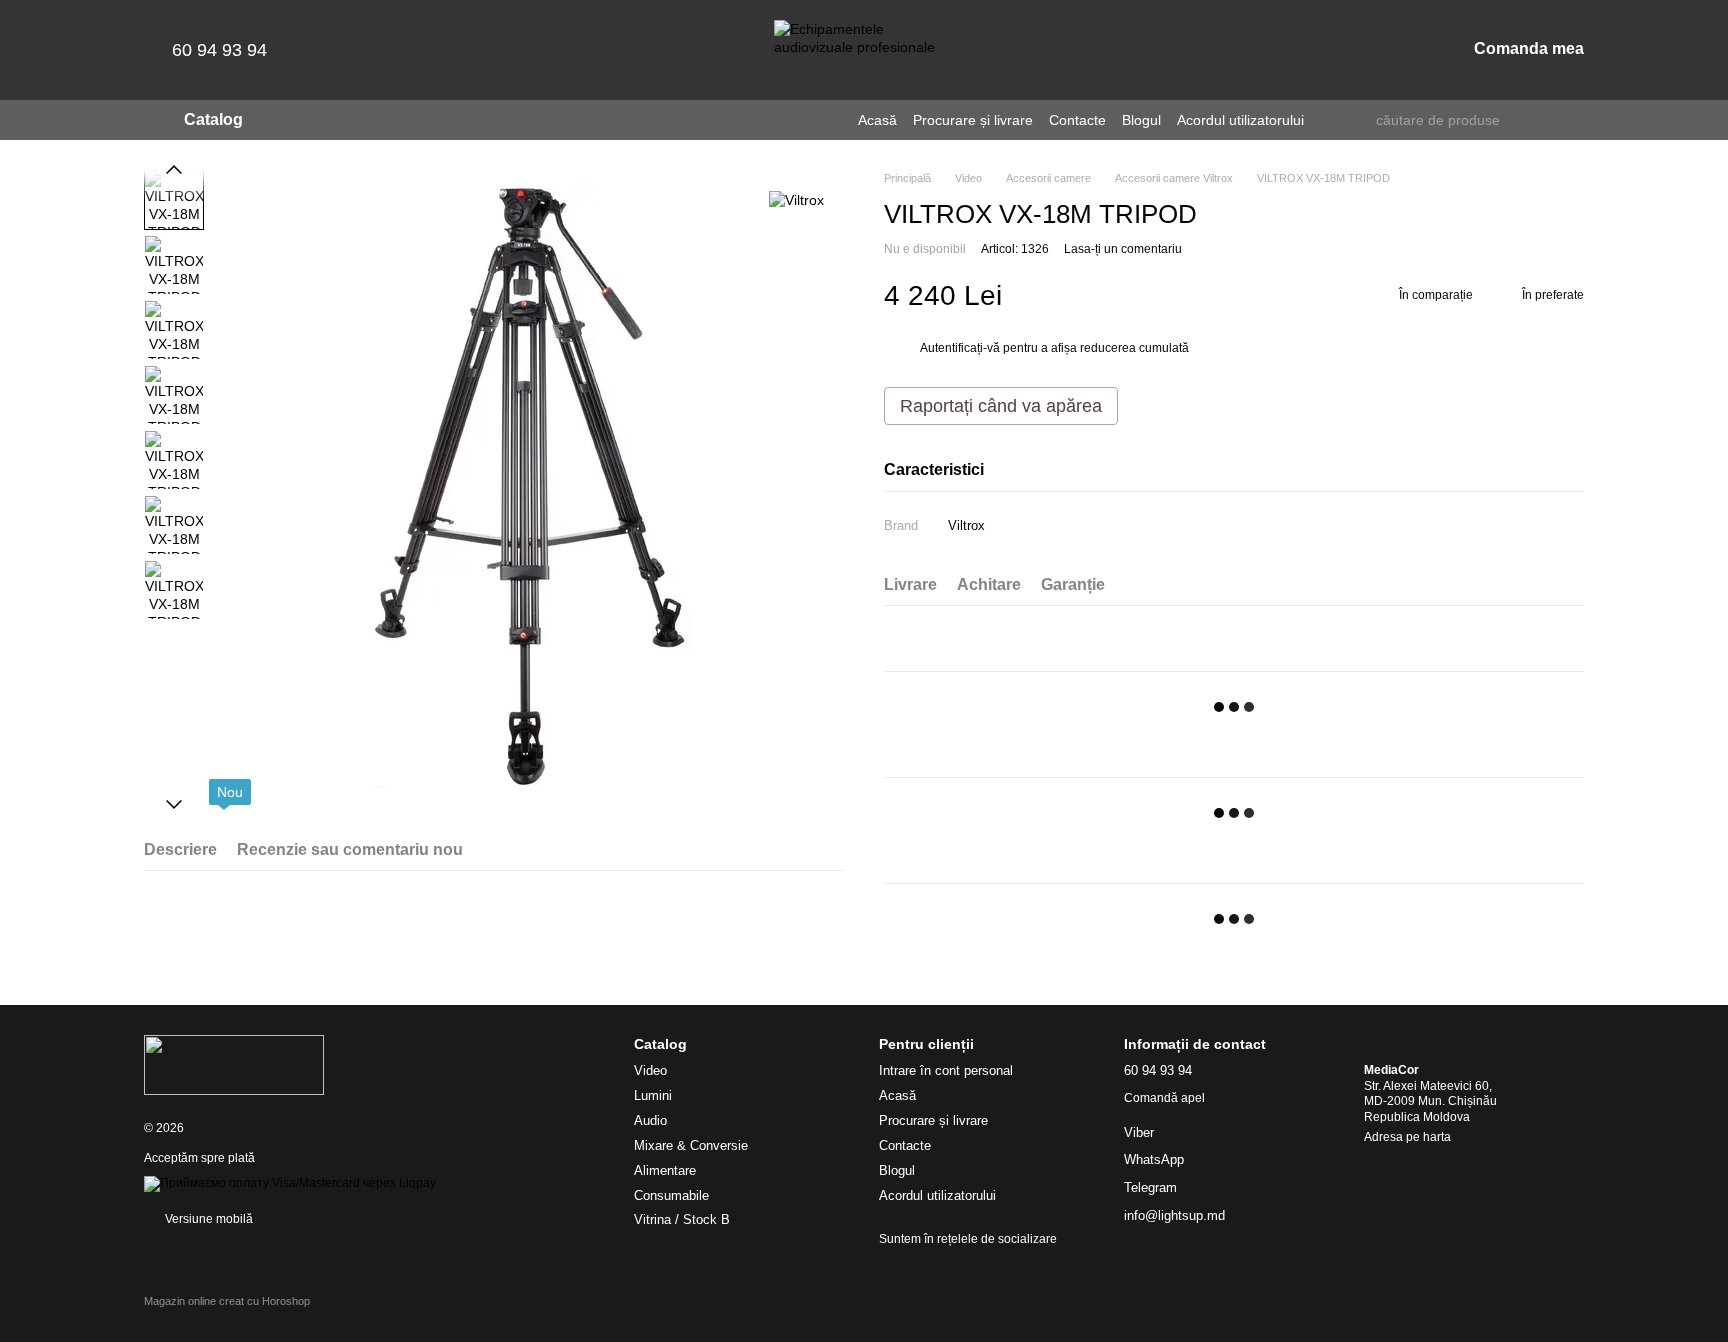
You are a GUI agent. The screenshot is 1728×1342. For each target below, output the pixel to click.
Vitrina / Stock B (682, 1219)
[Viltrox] (796, 199)
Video (650, 1070)
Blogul (1141, 120)
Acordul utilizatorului (1240, 120)
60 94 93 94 (219, 50)
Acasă (877, 120)
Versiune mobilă (207, 1219)
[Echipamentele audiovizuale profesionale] (234, 1064)
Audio (650, 1120)
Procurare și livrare (973, 120)
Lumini (653, 1095)
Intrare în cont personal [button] (946, 1070)
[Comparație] (1346, 50)
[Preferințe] (1294, 50)
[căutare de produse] (1360, 120)
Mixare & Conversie (691, 1145)
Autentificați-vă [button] (961, 348)
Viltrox (966, 525)
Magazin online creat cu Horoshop (227, 1301)
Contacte (1077, 120)
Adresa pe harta (1407, 1137)
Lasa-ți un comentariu (1123, 249)
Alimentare (665, 1170)
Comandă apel (1164, 1098)
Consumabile (671, 1195)
